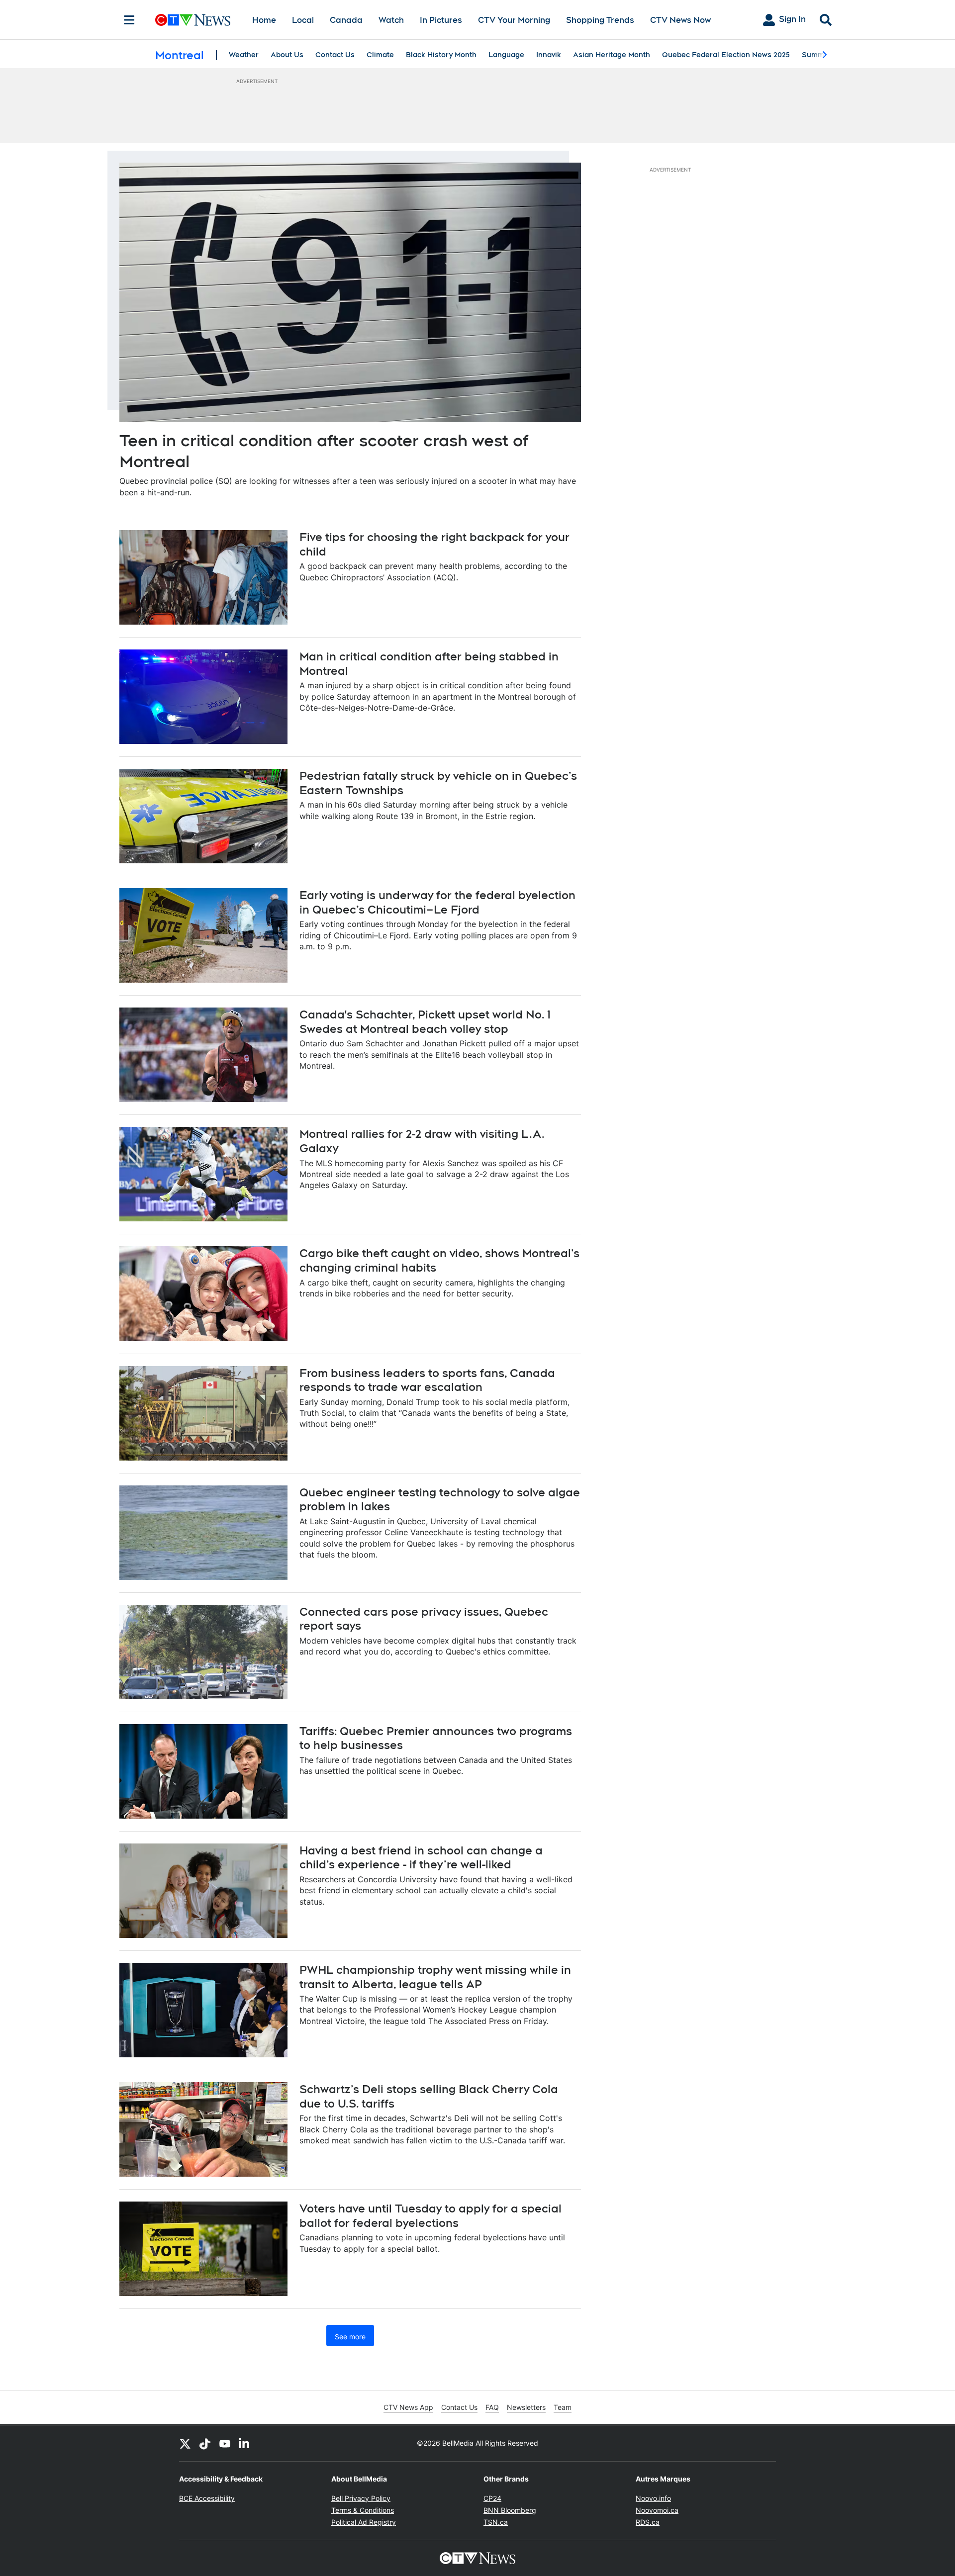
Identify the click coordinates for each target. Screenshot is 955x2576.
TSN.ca (496, 2522)
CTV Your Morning (514, 20)
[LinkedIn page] (245, 2443)
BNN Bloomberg (510, 2510)
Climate (380, 55)
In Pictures (441, 20)
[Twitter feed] (185, 2443)
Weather (244, 55)
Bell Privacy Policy (361, 2498)
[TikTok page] (205, 2443)
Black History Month (441, 55)
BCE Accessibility (207, 2498)
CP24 (492, 2498)
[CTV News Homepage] (193, 20)
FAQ (492, 2407)
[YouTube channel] (225, 2443)
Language (506, 55)
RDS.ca (648, 2522)
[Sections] (129, 20)
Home (264, 20)
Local (303, 20)
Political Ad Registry (364, 2522)
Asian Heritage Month (612, 55)
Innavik (549, 55)
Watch (391, 20)
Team (563, 2407)
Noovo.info (653, 2498)
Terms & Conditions (363, 2510)
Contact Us (335, 55)
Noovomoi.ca (657, 2510)
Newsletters (526, 2407)
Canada (346, 20)
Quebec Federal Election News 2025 (726, 55)
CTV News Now (680, 20)
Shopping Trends (600, 20)
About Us (287, 55)
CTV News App (408, 2407)
